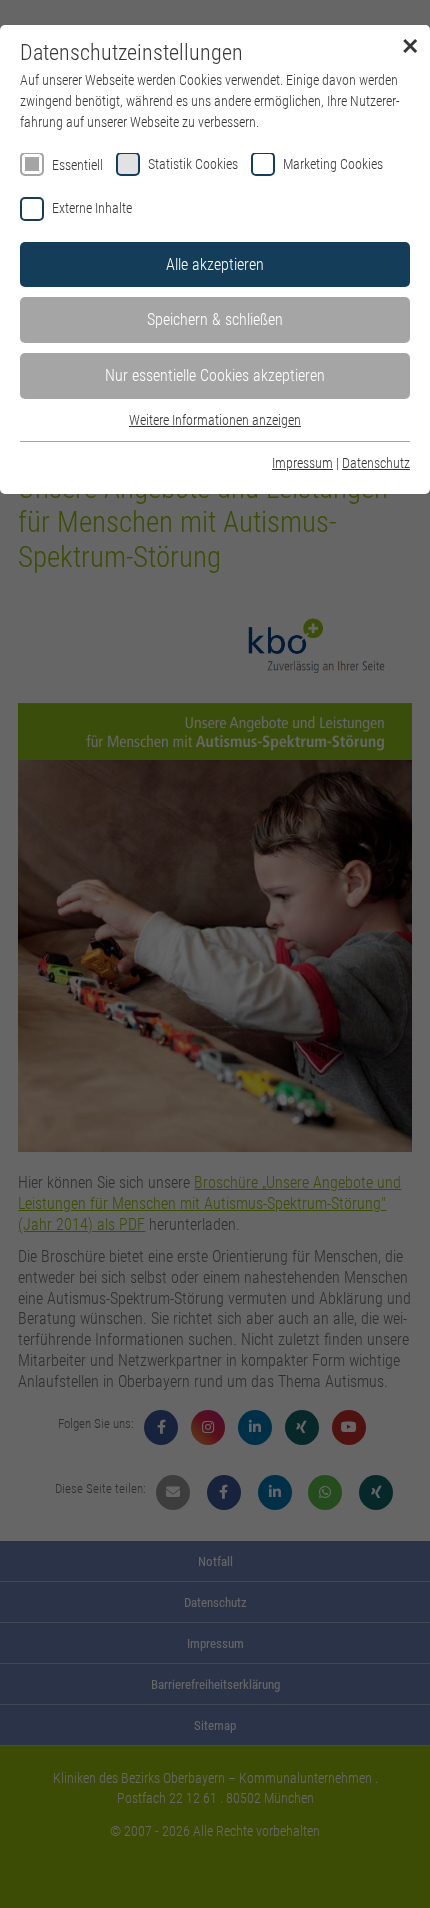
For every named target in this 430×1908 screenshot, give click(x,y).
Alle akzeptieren (215, 264)
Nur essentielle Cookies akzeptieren (215, 375)
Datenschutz (376, 463)
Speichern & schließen (215, 319)
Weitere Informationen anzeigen (215, 420)
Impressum (302, 463)
